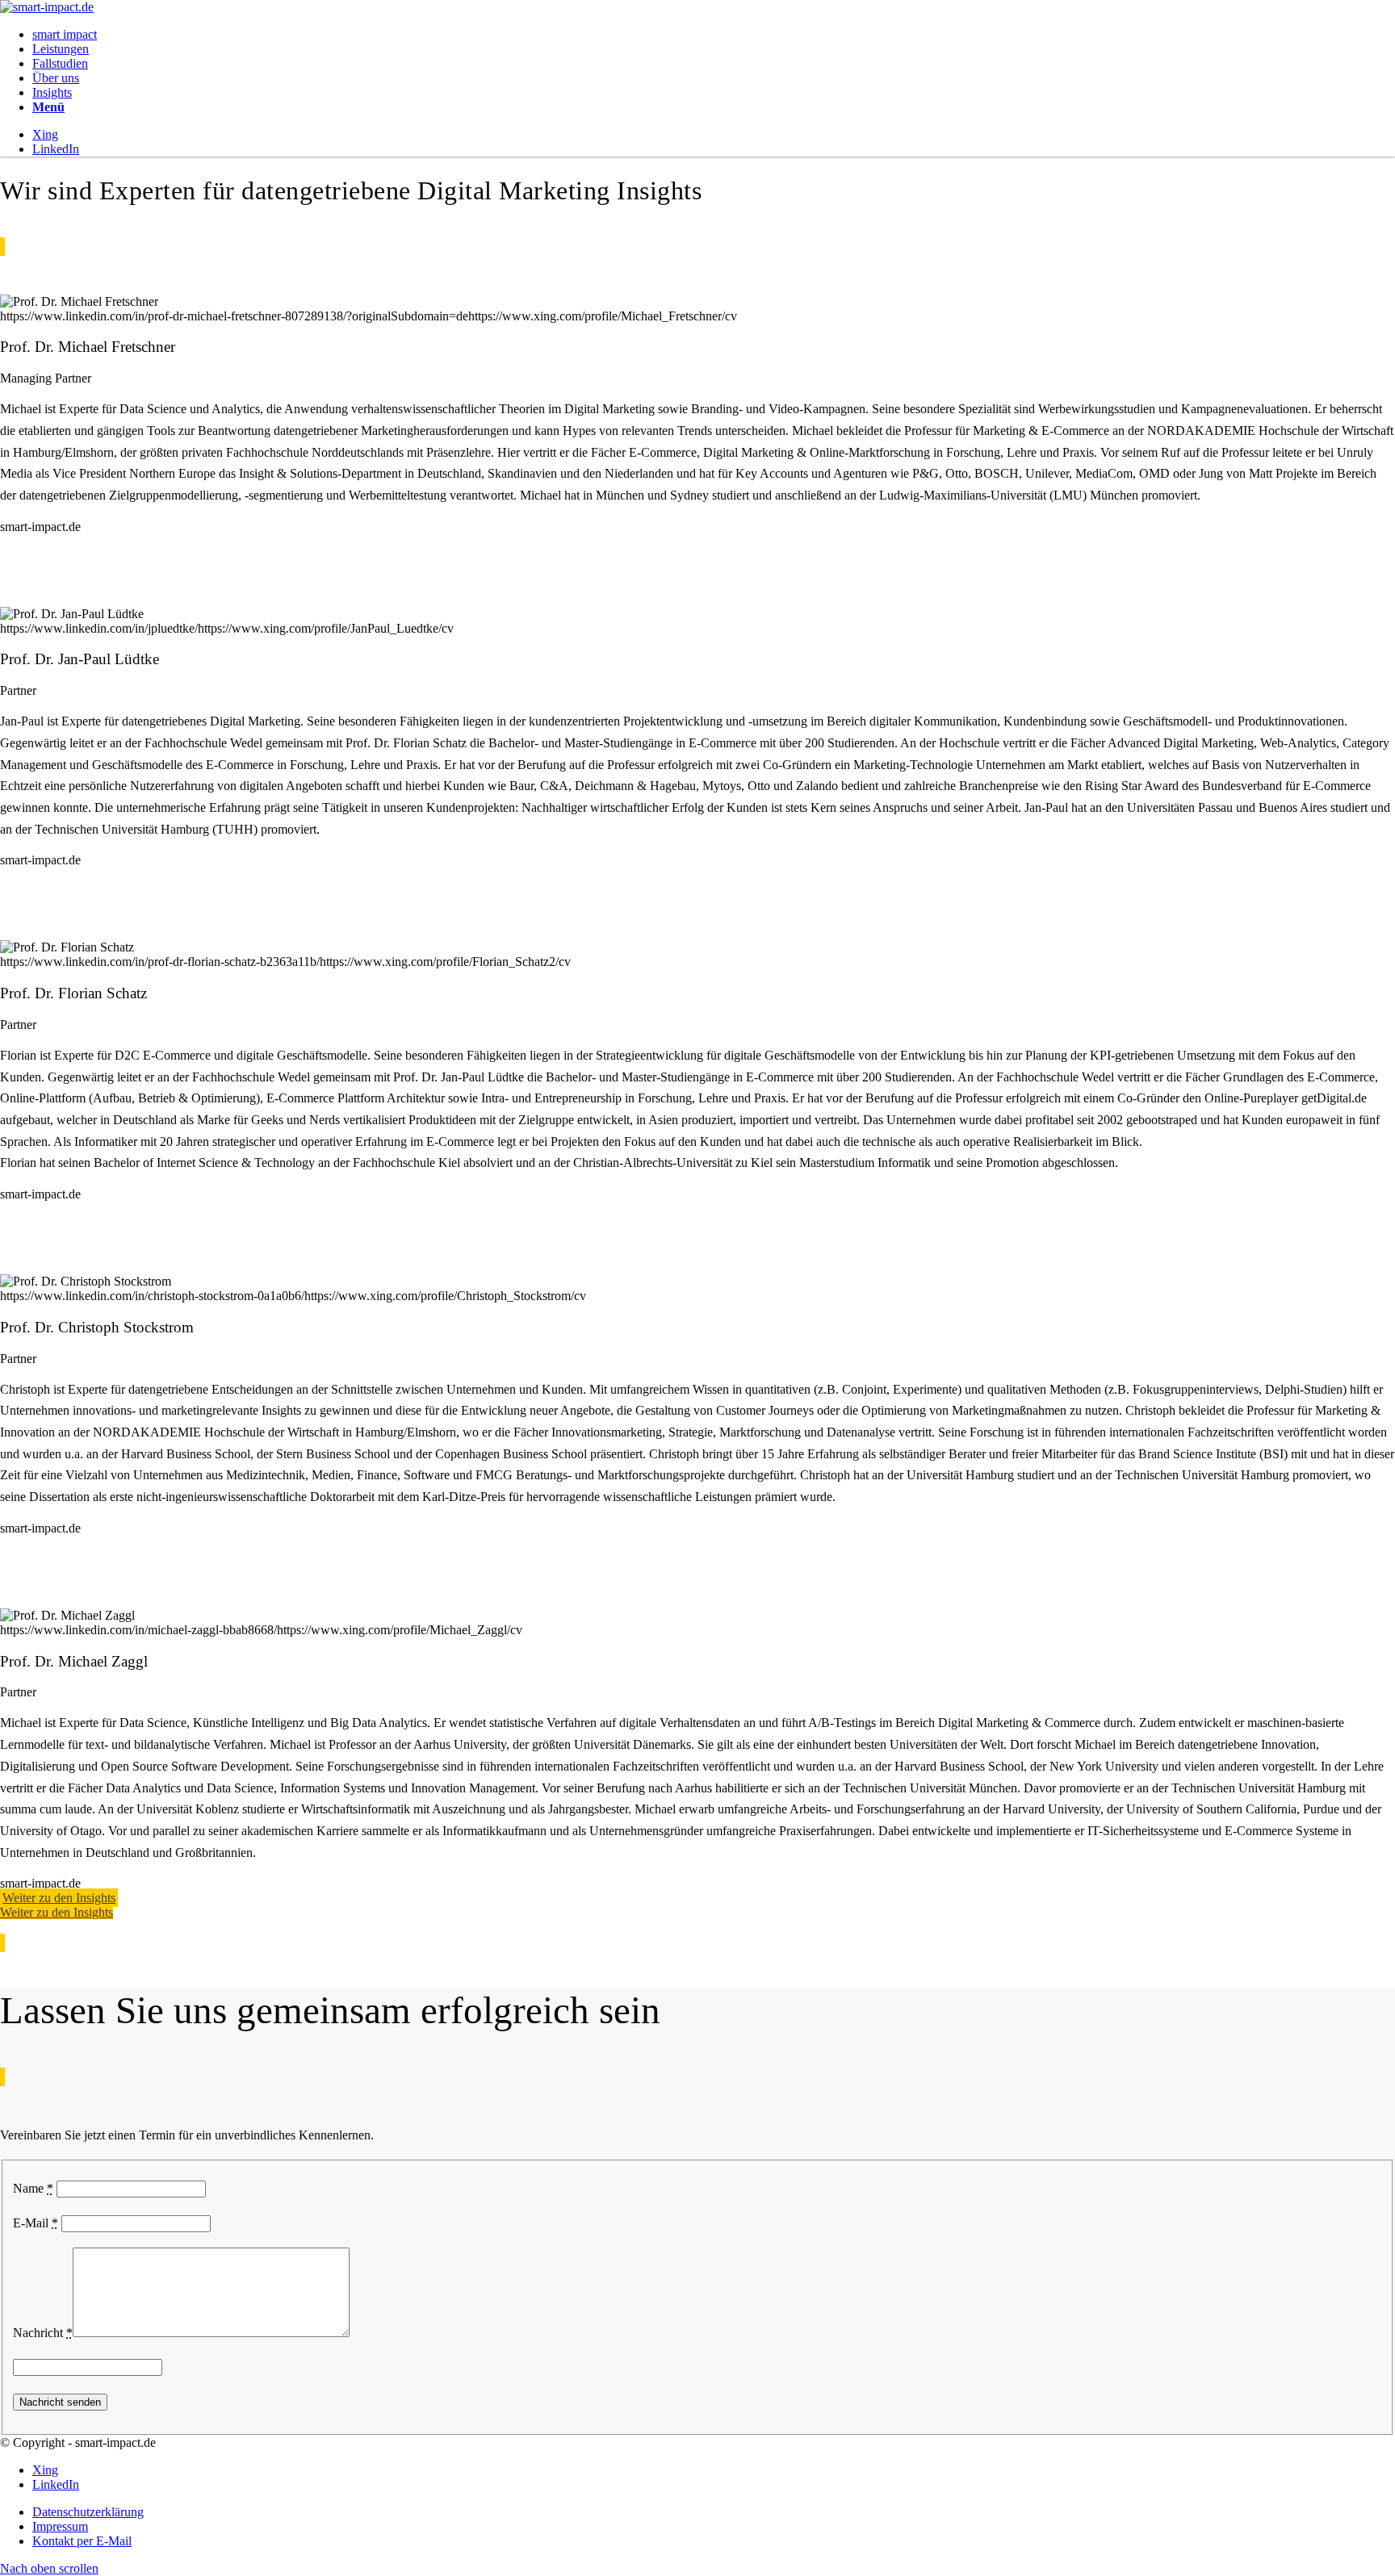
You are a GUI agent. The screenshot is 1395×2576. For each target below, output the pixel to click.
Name (33, 2188)
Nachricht (43, 2333)
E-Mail (36, 2223)
